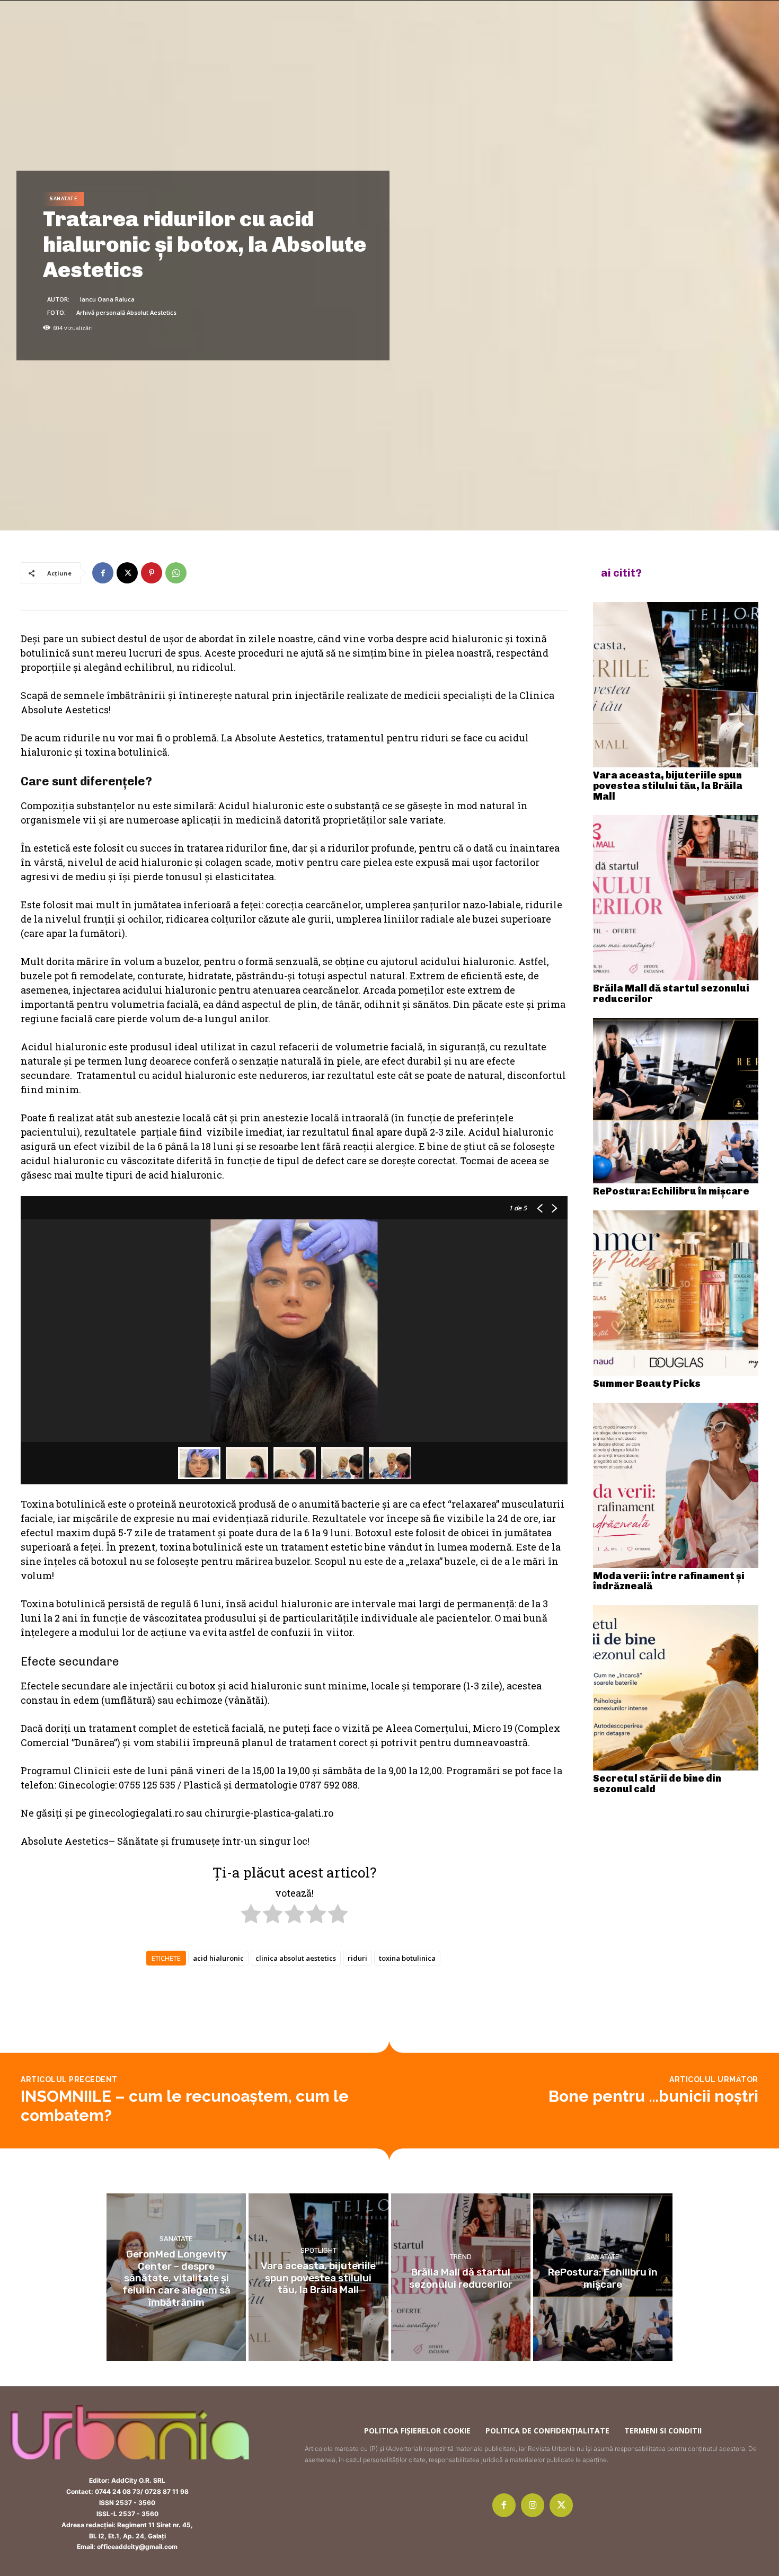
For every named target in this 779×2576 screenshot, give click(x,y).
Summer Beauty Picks (647, 1384)
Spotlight (318, 2250)
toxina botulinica (407, 1958)
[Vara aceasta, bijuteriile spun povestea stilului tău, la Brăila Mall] (676, 685)
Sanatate (63, 199)
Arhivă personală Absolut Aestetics (126, 312)
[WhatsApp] (176, 573)
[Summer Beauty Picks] (676, 1293)
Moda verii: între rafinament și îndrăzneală (669, 1581)
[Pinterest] (152, 573)
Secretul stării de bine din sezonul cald (657, 1784)
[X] (127, 573)
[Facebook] (103, 573)
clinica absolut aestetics (296, 1958)
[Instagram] (533, 2505)
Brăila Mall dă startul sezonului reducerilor (671, 994)
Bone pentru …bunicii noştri (653, 2096)
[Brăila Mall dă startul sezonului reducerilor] (676, 898)
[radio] (251, 1916)
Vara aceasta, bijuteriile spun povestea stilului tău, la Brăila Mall (668, 786)
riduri (357, 1958)
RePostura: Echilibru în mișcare (671, 1191)
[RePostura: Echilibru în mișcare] (676, 1101)
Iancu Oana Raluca (107, 299)
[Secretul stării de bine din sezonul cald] (676, 1688)
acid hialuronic (218, 1958)
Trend (461, 2256)
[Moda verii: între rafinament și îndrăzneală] (676, 1485)
